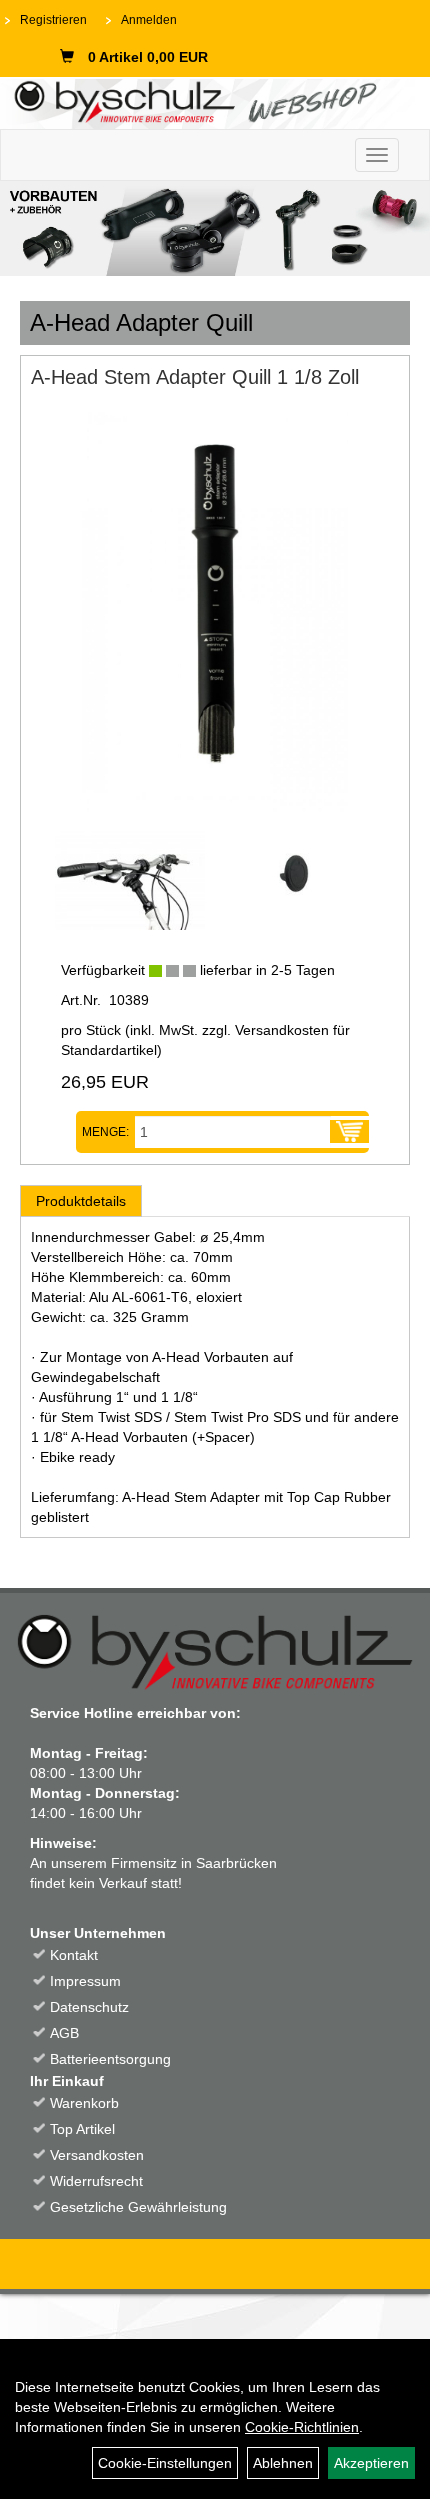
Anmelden (149, 20)
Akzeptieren (371, 2463)
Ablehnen (283, 2463)
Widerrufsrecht (96, 2181)
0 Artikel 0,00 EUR (148, 57)
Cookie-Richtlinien (302, 2427)
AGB (64, 2033)
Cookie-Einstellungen (165, 2463)
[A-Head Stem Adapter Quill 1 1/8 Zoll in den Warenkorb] (349, 1132)
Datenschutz (89, 2007)
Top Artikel (82, 2129)
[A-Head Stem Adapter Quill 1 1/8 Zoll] (215, 612)
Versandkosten (97, 2155)
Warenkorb (84, 2103)
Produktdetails (81, 1201)
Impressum (85, 1981)
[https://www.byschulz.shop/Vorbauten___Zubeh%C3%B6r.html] (215, 228)
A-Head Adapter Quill (141, 322)
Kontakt (74, 1955)
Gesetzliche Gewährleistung (138, 2207)
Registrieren (53, 20)
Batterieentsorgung (110, 2059)
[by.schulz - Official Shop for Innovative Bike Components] (207, 100)
